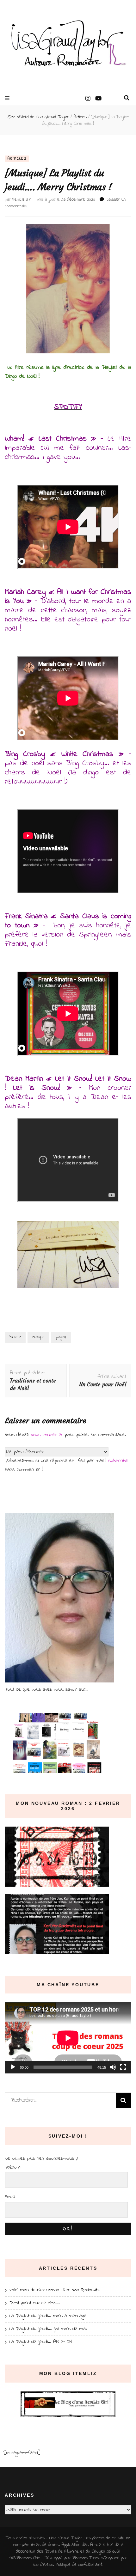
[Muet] (113, 2067)
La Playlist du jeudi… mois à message (48, 2316)
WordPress (43, 2565)
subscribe (118, 1461)
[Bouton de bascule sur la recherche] (127, 98)
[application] (68, 2038)
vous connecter (47, 1435)
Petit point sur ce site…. (34, 2303)
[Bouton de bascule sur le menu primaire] (8, 98)
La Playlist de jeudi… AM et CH (41, 2342)
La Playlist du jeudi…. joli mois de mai (48, 2329)
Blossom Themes (88, 2558)
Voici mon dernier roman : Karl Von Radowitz (55, 2290)
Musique (38, 1337)
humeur (15, 1337)
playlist (61, 1337)
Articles (17, 159)
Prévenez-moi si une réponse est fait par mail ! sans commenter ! (66, 1465)
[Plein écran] (123, 2067)
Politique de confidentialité (79, 2565)
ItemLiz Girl (22, 200)
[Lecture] (13, 2067)
